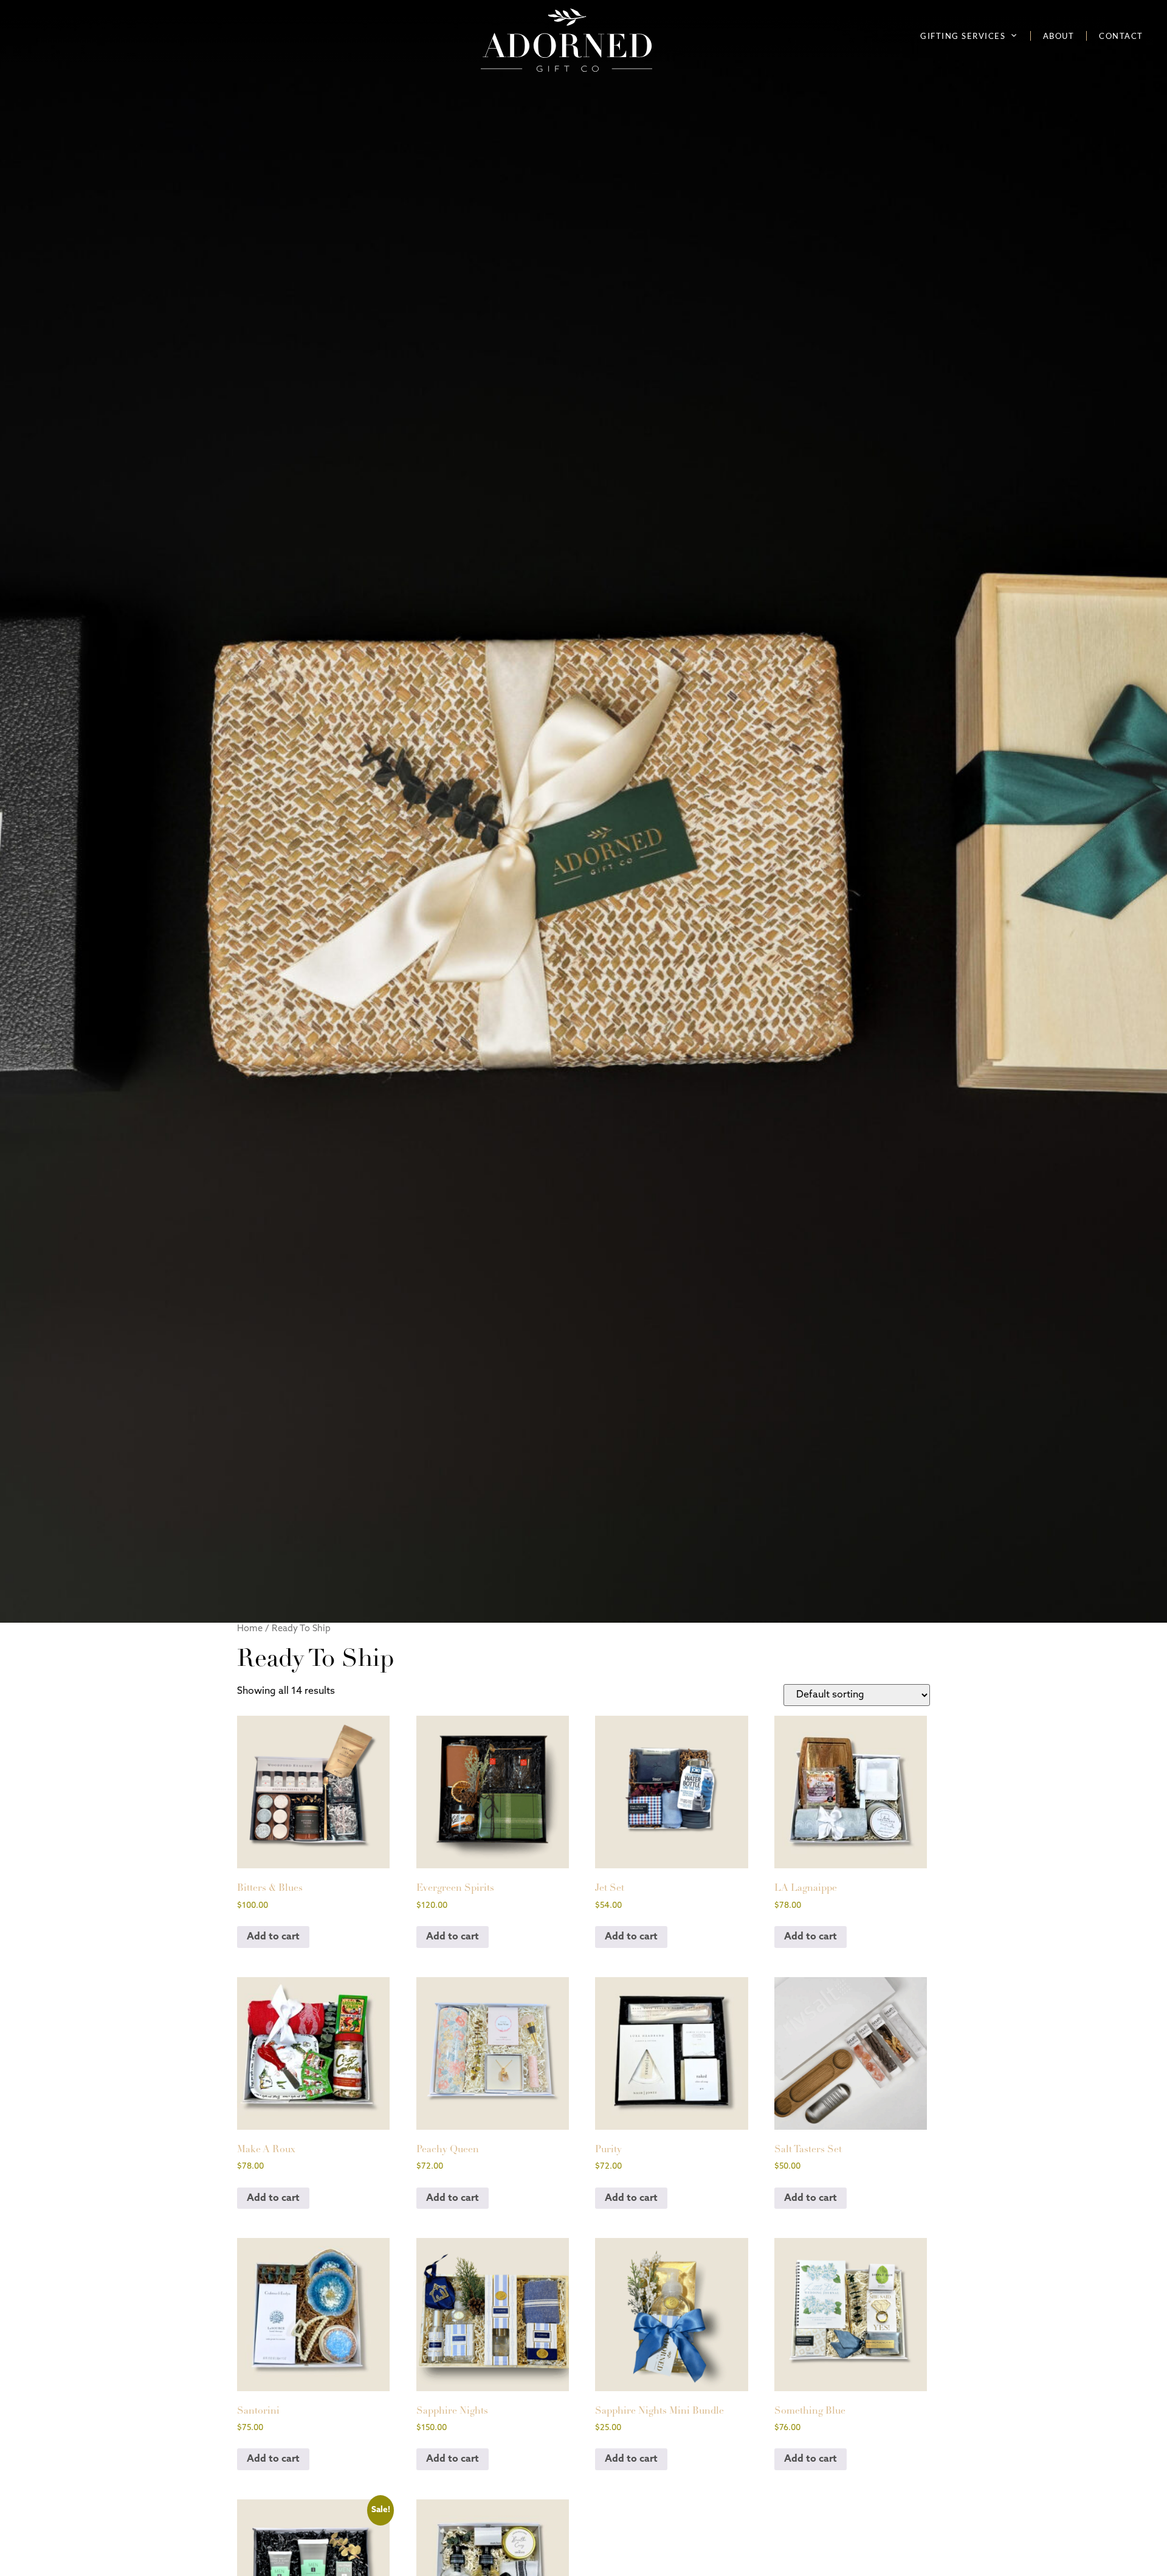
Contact (1121, 36)
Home (250, 1629)
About (1059, 36)
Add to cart (273, 1937)
